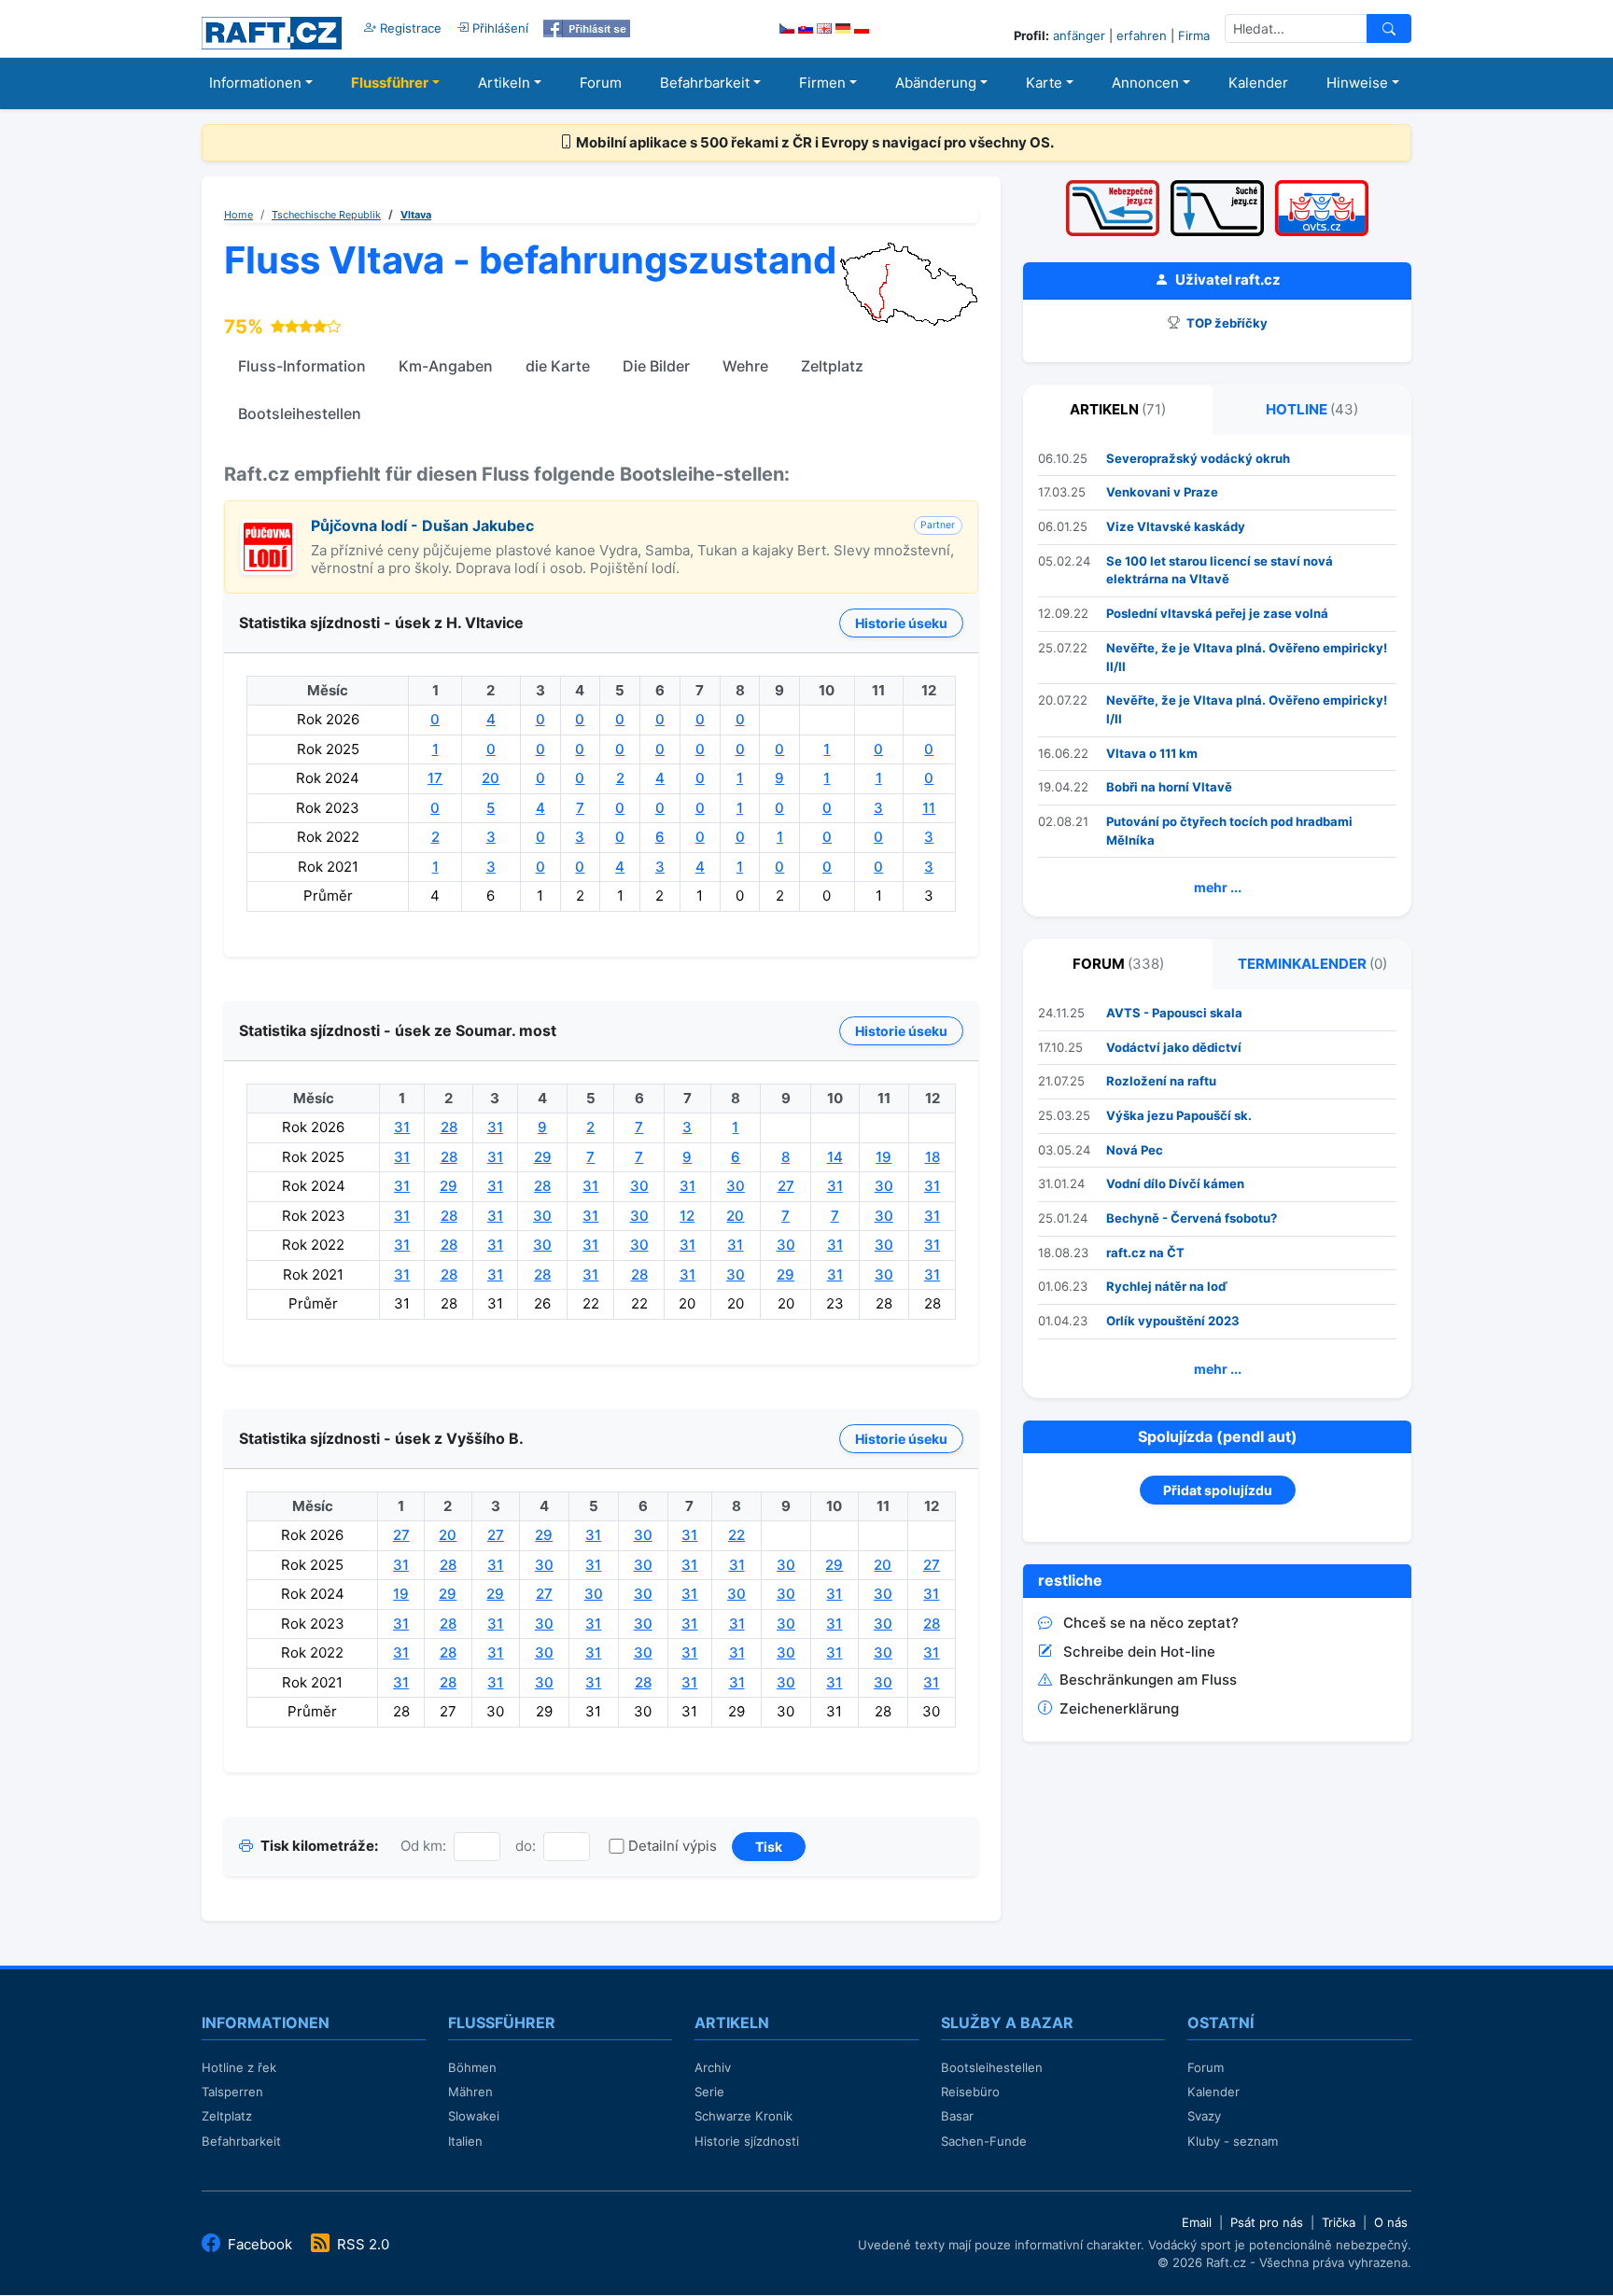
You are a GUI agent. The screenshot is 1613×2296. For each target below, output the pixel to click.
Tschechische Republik (326, 215)
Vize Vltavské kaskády (1176, 526)
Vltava (416, 215)
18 (933, 1157)
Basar (957, 2116)
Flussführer (390, 83)
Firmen (822, 83)
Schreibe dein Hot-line (1139, 1652)
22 (736, 1535)
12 (687, 1216)
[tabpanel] (1217, 676)
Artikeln (504, 83)
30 (639, 1186)
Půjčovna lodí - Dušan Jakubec (422, 525)
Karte (1044, 83)
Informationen (255, 83)
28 (449, 1127)
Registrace (409, 28)
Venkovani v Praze (1162, 492)
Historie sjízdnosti (747, 2141)
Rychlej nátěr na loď (1167, 1286)
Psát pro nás (1267, 2222)
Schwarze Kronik (743, 2116)
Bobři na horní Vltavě (1169, 787)
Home (238, 215)
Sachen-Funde (984, 2141)
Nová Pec (1135, 1150)
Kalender (1258, 83)
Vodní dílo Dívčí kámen (1175, 1183)
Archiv (713, 2067)
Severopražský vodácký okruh (1198, 458)
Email (1197, 2222)
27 (786, 1186)
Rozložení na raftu (1161, 1081)
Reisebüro (970, 2092)
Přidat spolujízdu (1218, 1490)
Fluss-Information (302, 366)
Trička (1339, 2222)
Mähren (470, 2092)
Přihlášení (498, 28)
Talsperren (232, 2092)
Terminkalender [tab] (1312, 964)
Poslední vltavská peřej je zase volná (1217, 613)
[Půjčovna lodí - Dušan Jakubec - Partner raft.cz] (268, 529)
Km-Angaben (446, 366)
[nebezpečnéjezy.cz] (1113, 186)
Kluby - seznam (1233, 2141)
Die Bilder (656, 366)
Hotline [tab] (1312, 409)
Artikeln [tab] (1118, 409)
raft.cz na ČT (1145, 1253)
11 (929, 808)
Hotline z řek (239, 2067)
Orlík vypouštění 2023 (1173, 1321)
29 (543, 1157)
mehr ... (1218, 887)
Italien (465, 2141)
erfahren (1142, 35)
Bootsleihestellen (300, 413)
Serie (709, 2092)
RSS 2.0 (361, 2244)
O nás (1391, 2222)
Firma (1194, 35)
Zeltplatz (832, 366)
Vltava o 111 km (1152, 753)
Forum (601, 83)
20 (491, 778)
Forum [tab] (1118, 964)
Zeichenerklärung (1119, 1708)
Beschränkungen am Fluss (1148, 1680)
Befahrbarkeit (705, 83)
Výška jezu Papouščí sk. (1179, 1115)
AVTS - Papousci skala (1174, 1013)
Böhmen (472, 2067)
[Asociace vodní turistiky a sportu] (1322, 186)
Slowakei (474, 2116)
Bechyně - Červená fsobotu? (1192, 1218)
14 (835, 1157)
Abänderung (936, 83)
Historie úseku (901, 623)
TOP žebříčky (1226, 323)
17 (435, 778)
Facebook (260, 2244)
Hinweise (1357, 83)
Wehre (745, 366)
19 (884, 1157)
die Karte (558, 366)
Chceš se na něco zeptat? (1151, 1623)
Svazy (1204, 2116)
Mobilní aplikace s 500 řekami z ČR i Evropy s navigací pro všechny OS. (814, 142)
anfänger (1079, 35)
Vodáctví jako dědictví (1174, 1047)
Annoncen (1145, 83)
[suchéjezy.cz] (1217, 186)
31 (402, 1127)
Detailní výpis (673, 1846)
